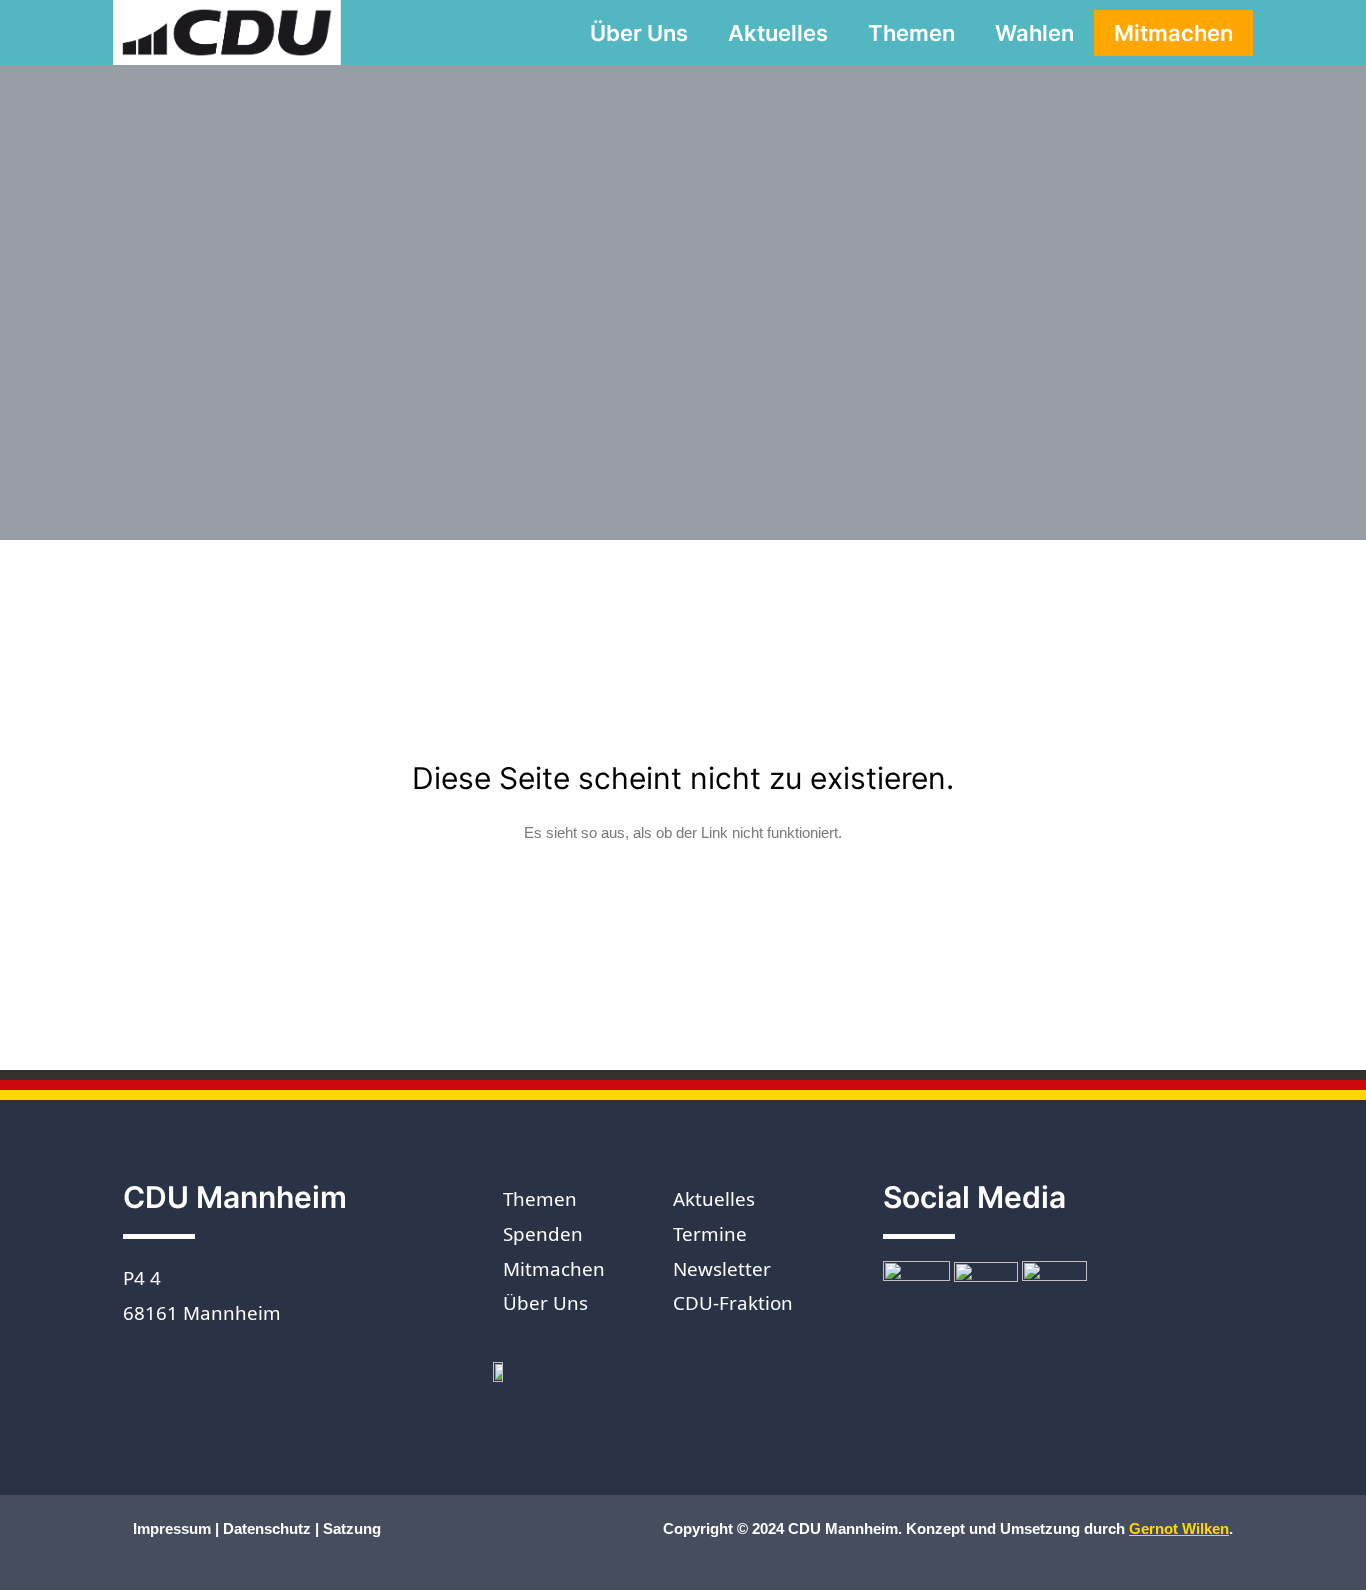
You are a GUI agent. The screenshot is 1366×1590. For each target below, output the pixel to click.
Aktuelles (778, 33)
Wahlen (1034, 33)
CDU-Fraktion (733, 1303)
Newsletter (722, 1269)
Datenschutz (267, 1528)
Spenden (543, 1234)
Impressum (174, 1528)
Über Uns (639, 33)
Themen (911, 33)
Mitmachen (1173, 33)
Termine (710, 1234)
